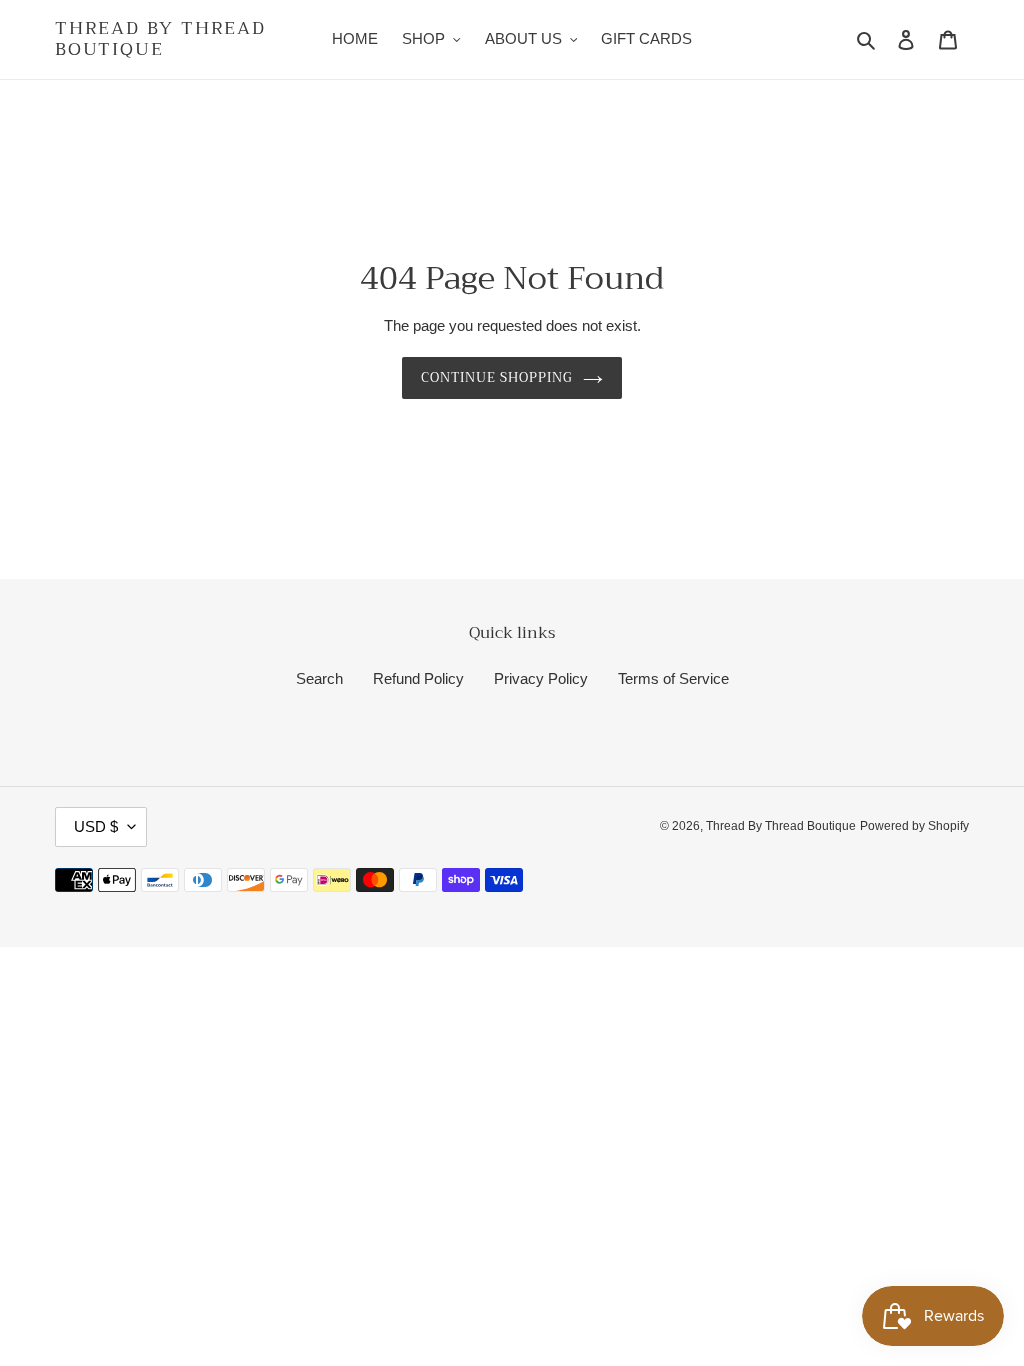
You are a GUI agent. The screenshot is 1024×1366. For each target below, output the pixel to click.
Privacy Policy (541, 678)
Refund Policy (418, 678)
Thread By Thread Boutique (160, 39)
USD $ (96, 826)
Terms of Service (673, 678)
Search (319, 678)
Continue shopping (497, 377)
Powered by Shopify (914, 826)
